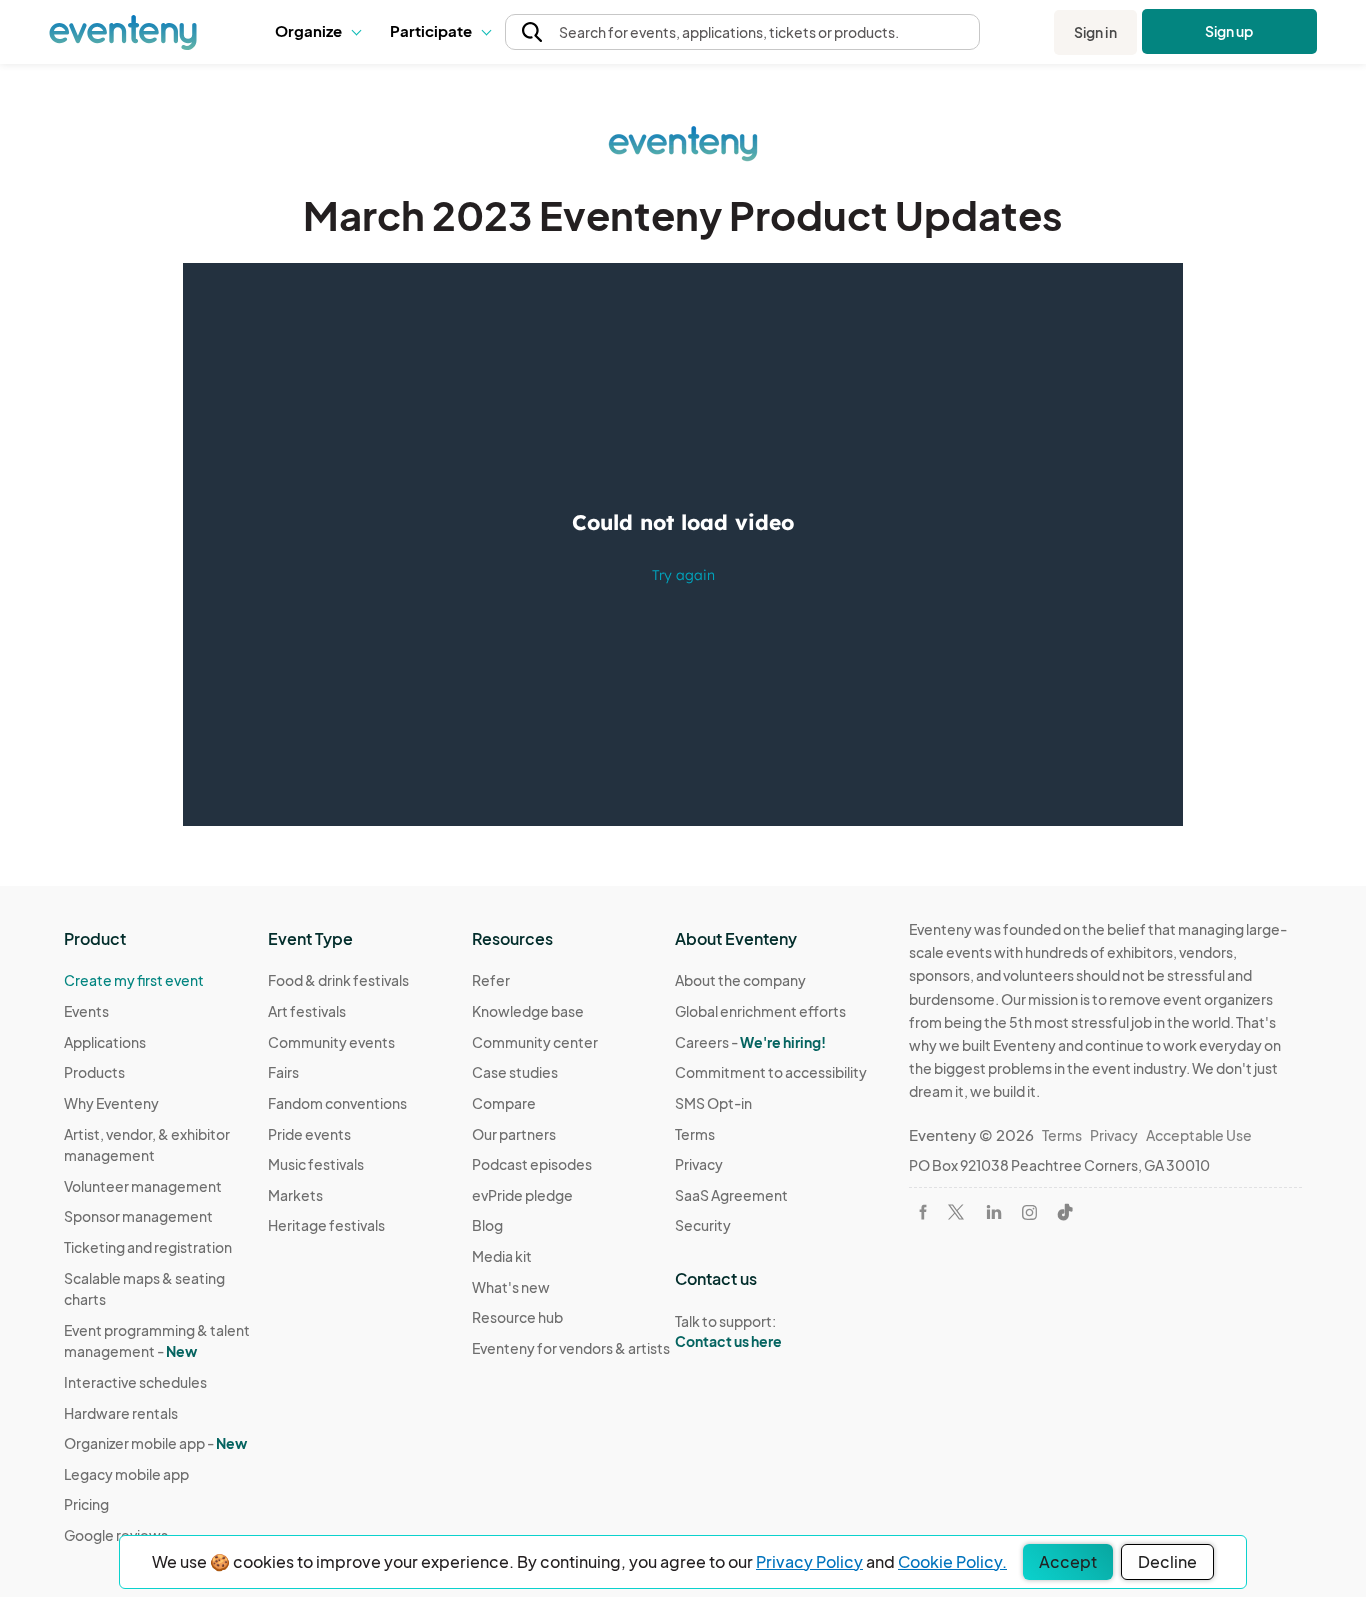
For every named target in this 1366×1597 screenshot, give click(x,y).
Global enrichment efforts (760, 1011)
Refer (491, 980)
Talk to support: (728, 1331)
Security (703, 1225)
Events (86, 1011)
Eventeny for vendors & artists (571, 1348)
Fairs (283, 1072)
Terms (695, 1134)
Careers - (750, 1042)
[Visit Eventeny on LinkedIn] (994, 1212)
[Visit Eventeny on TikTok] (1065, 1212)
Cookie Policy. (952, 1561)
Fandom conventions (337, 1103)
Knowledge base (528, 1011)
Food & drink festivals (338, 980)
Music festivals (316, 1164)
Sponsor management (138, 1216)
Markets (295, 1195)
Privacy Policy (809, 1561)
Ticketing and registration (148, 1247)
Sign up (1229, 31)
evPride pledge (522, 1195)
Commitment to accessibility (771, 1072)
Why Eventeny (111, 1103)
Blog (487, 1225)
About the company (740, 980)
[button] (317, 32)
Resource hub (517, 1317)
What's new (511, 1287)
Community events (331, 1042)
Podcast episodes (532, 1164)
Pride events (309, 1134)
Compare (504, 1103)
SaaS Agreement (731, 1195)
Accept (1068, 1561)
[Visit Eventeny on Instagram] (1029, 1212)
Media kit (502, 1256)
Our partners (514, 1134)
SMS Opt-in (713, 1103)
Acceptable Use (1199, 1135)
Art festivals (307, 1011)
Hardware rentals (121, 1413)
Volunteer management (143, 1186)
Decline (1167, 1561)
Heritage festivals (326, 1225)
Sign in (1095, 32)
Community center (535, 1042)
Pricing (86, 1504)
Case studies (515, 1072)
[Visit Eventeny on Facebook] (923, 1212)
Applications (105, 1042)
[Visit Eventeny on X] (956, 1212)
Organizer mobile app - (155, 1443)
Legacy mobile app (126, 1474)
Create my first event (134, 980)
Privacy (699, 1164)
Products (94, 1072)
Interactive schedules (135, 1382)
